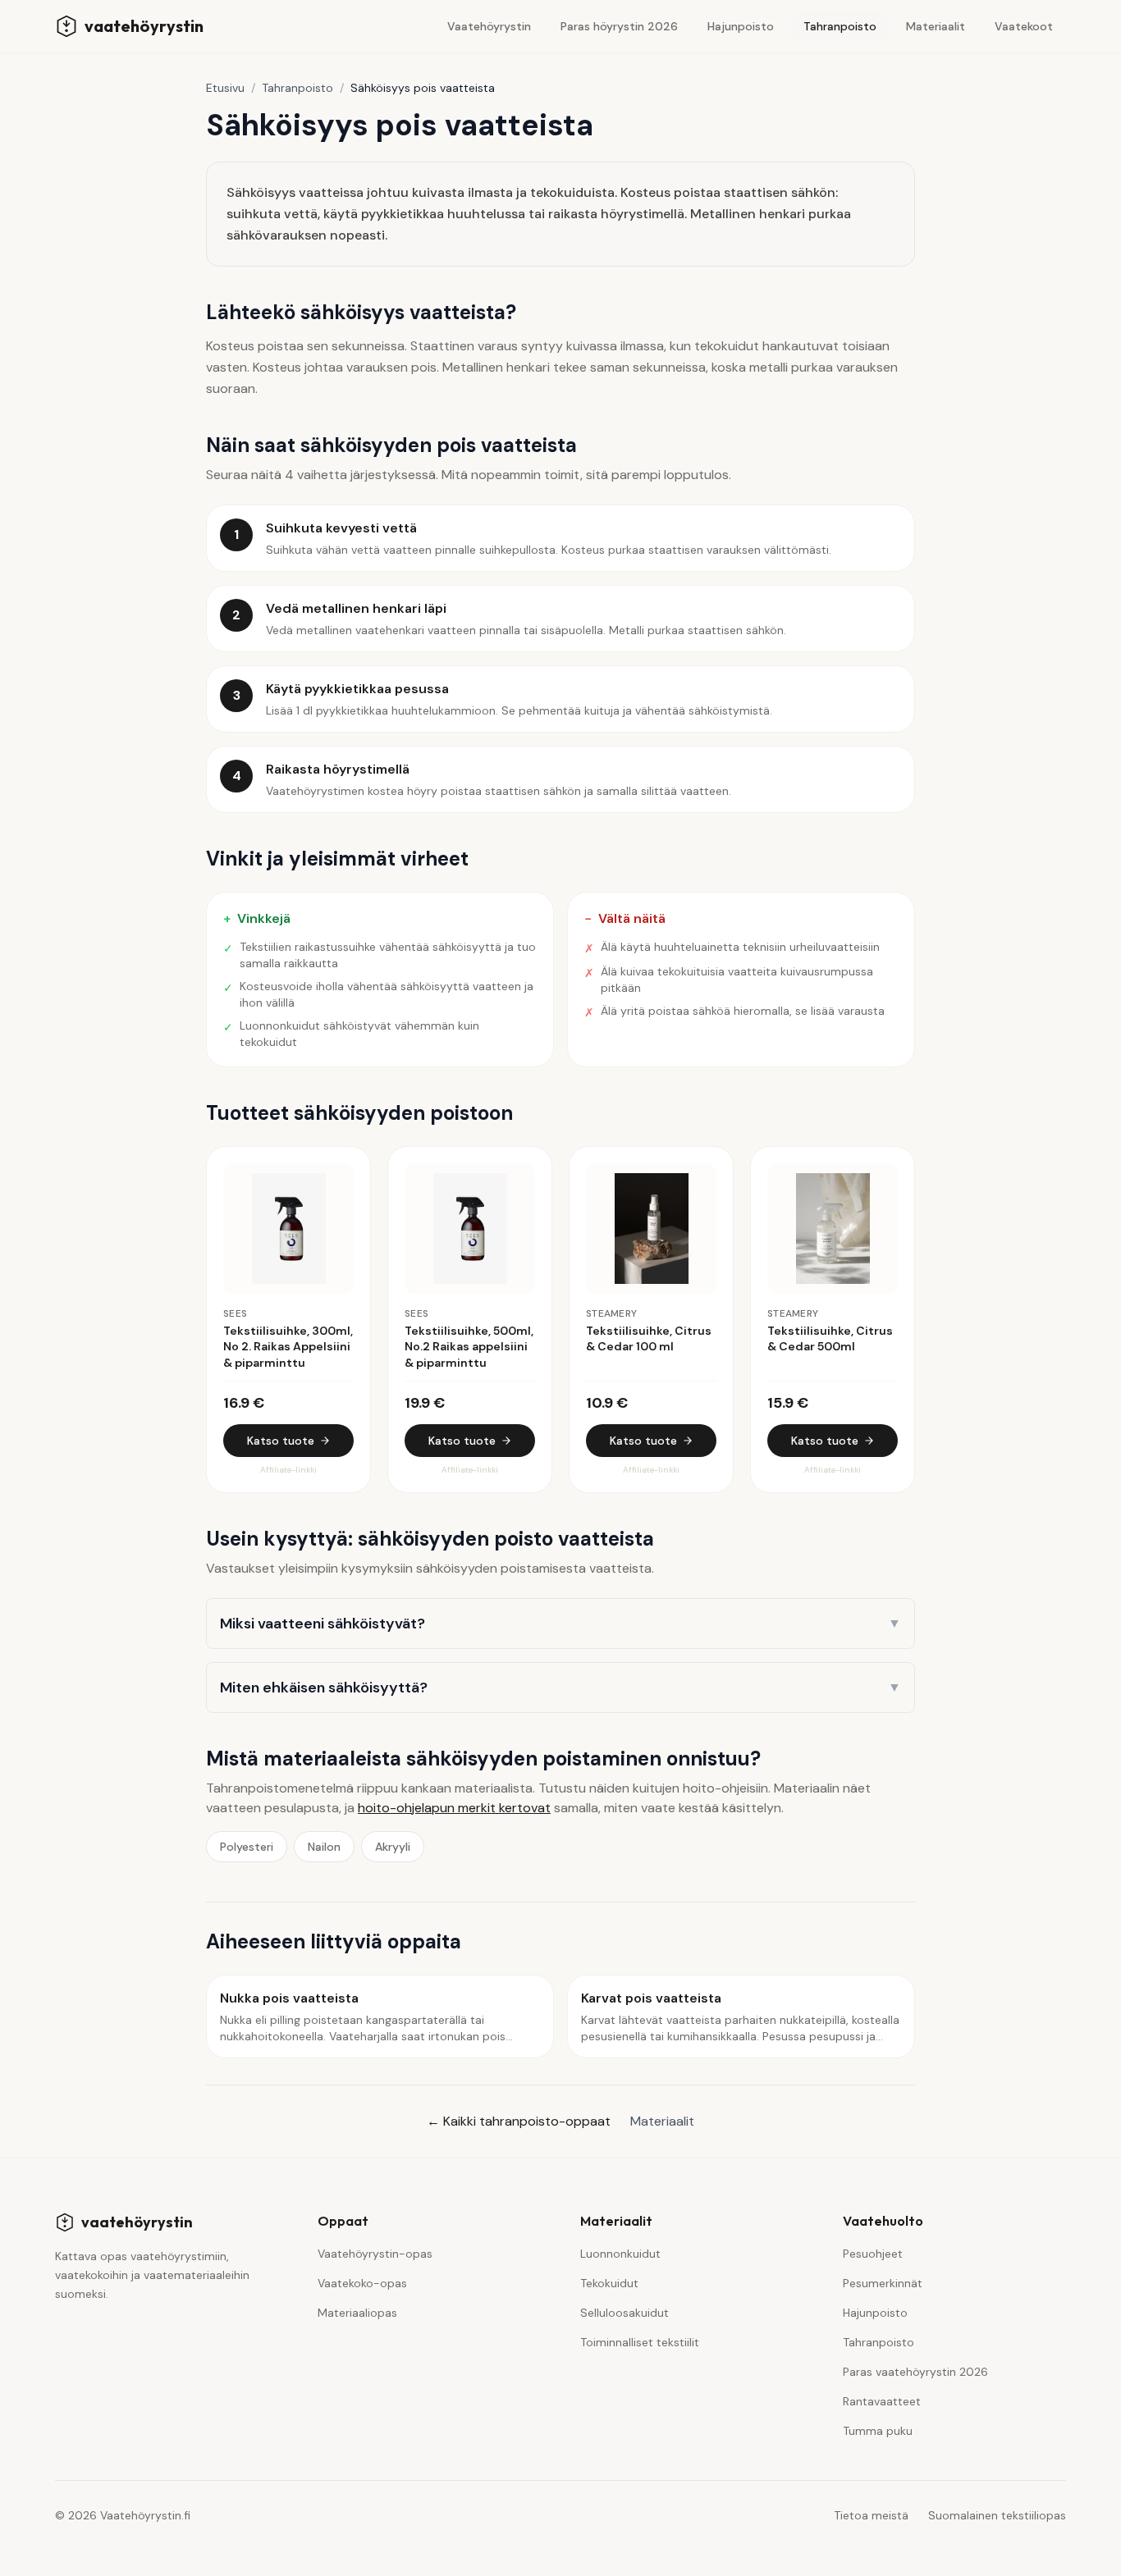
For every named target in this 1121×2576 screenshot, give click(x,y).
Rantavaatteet (882, 2401)
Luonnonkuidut (620, 2254)
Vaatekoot (1024, 26)
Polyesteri (247, 1847)
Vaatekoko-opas (362, 2283)
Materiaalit (936, 26)
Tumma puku (878, 2431)
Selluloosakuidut (625, 2313)
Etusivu (225, 88)
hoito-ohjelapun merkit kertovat (454, 1808)
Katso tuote (281, 1441)
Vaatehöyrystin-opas (375, 2254)
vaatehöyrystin (137, 2222)
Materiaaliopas (357, 2313)
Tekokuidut (609, 2283)
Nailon (324, 1847)
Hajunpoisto (741, 26)
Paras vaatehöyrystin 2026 (915, 2372)
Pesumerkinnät (883, 2283)
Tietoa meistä (871, 2515)
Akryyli (393, 1847)
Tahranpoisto (840, 26)
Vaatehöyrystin (489, 26)
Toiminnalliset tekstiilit (640, 2342)
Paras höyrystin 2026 (619, 26)
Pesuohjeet (873, 2254)
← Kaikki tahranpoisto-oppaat (519, 2121)
